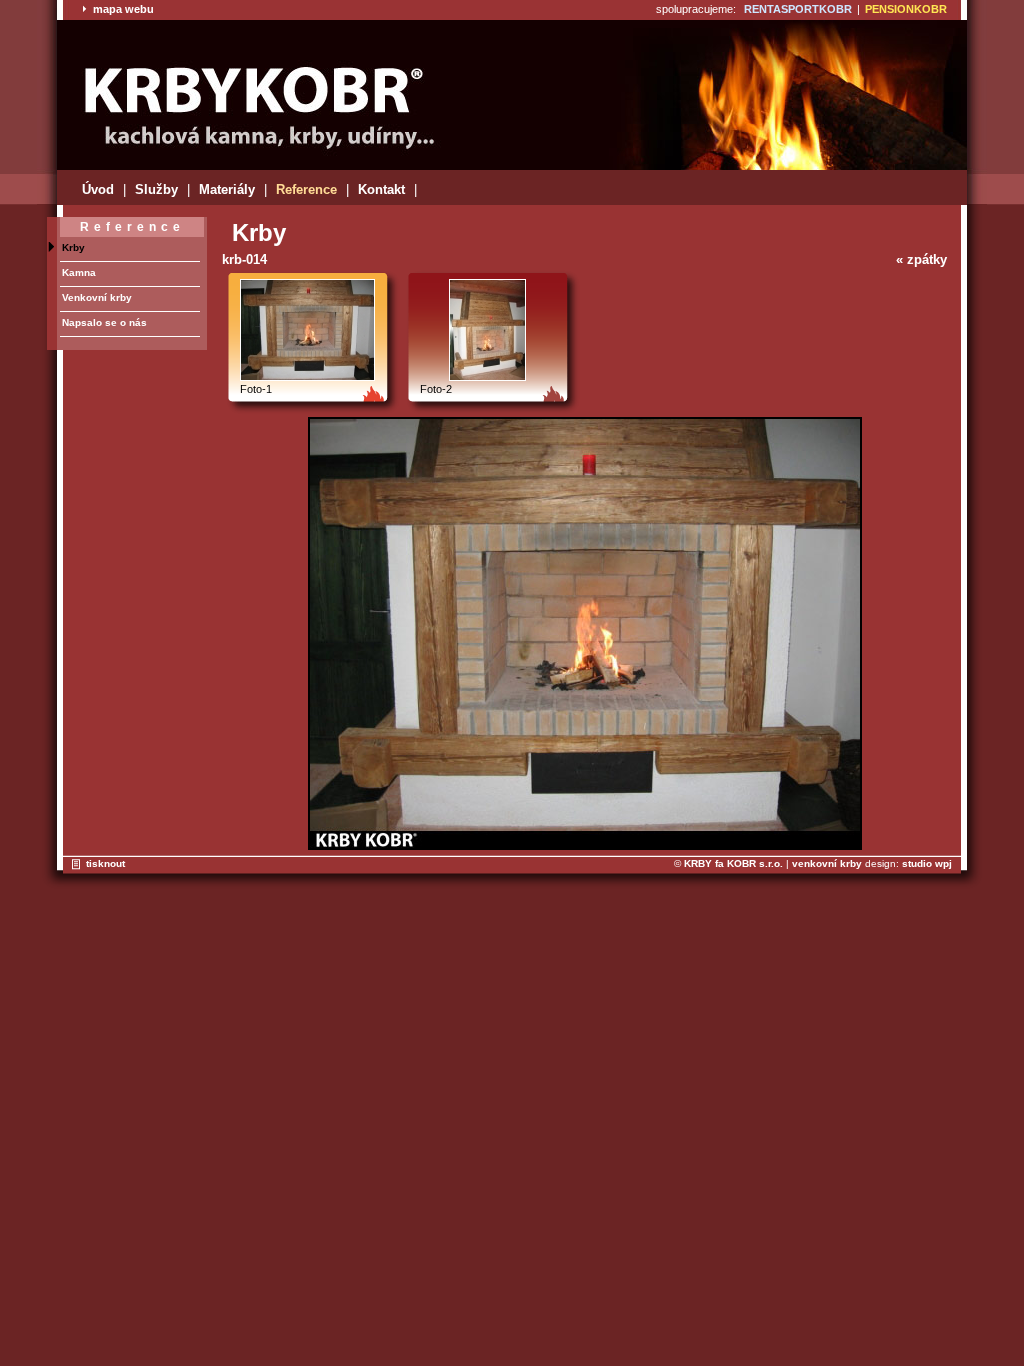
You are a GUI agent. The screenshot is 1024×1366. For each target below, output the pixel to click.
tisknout (105, 863)
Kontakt (381, 189)
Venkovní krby (97, 297)
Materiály (227, 189)
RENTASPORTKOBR (798, 9)
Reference (306, 189)
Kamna (79, 272)
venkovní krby (827, 863)
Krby (73, 247)
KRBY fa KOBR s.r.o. (733, 863)
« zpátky (921, 259)
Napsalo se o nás (104, 322)
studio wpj (927, 863)
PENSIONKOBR (906, 9)
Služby (156, 189)
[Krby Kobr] (252, 101)
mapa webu (122, 9)
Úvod (98, 189)
